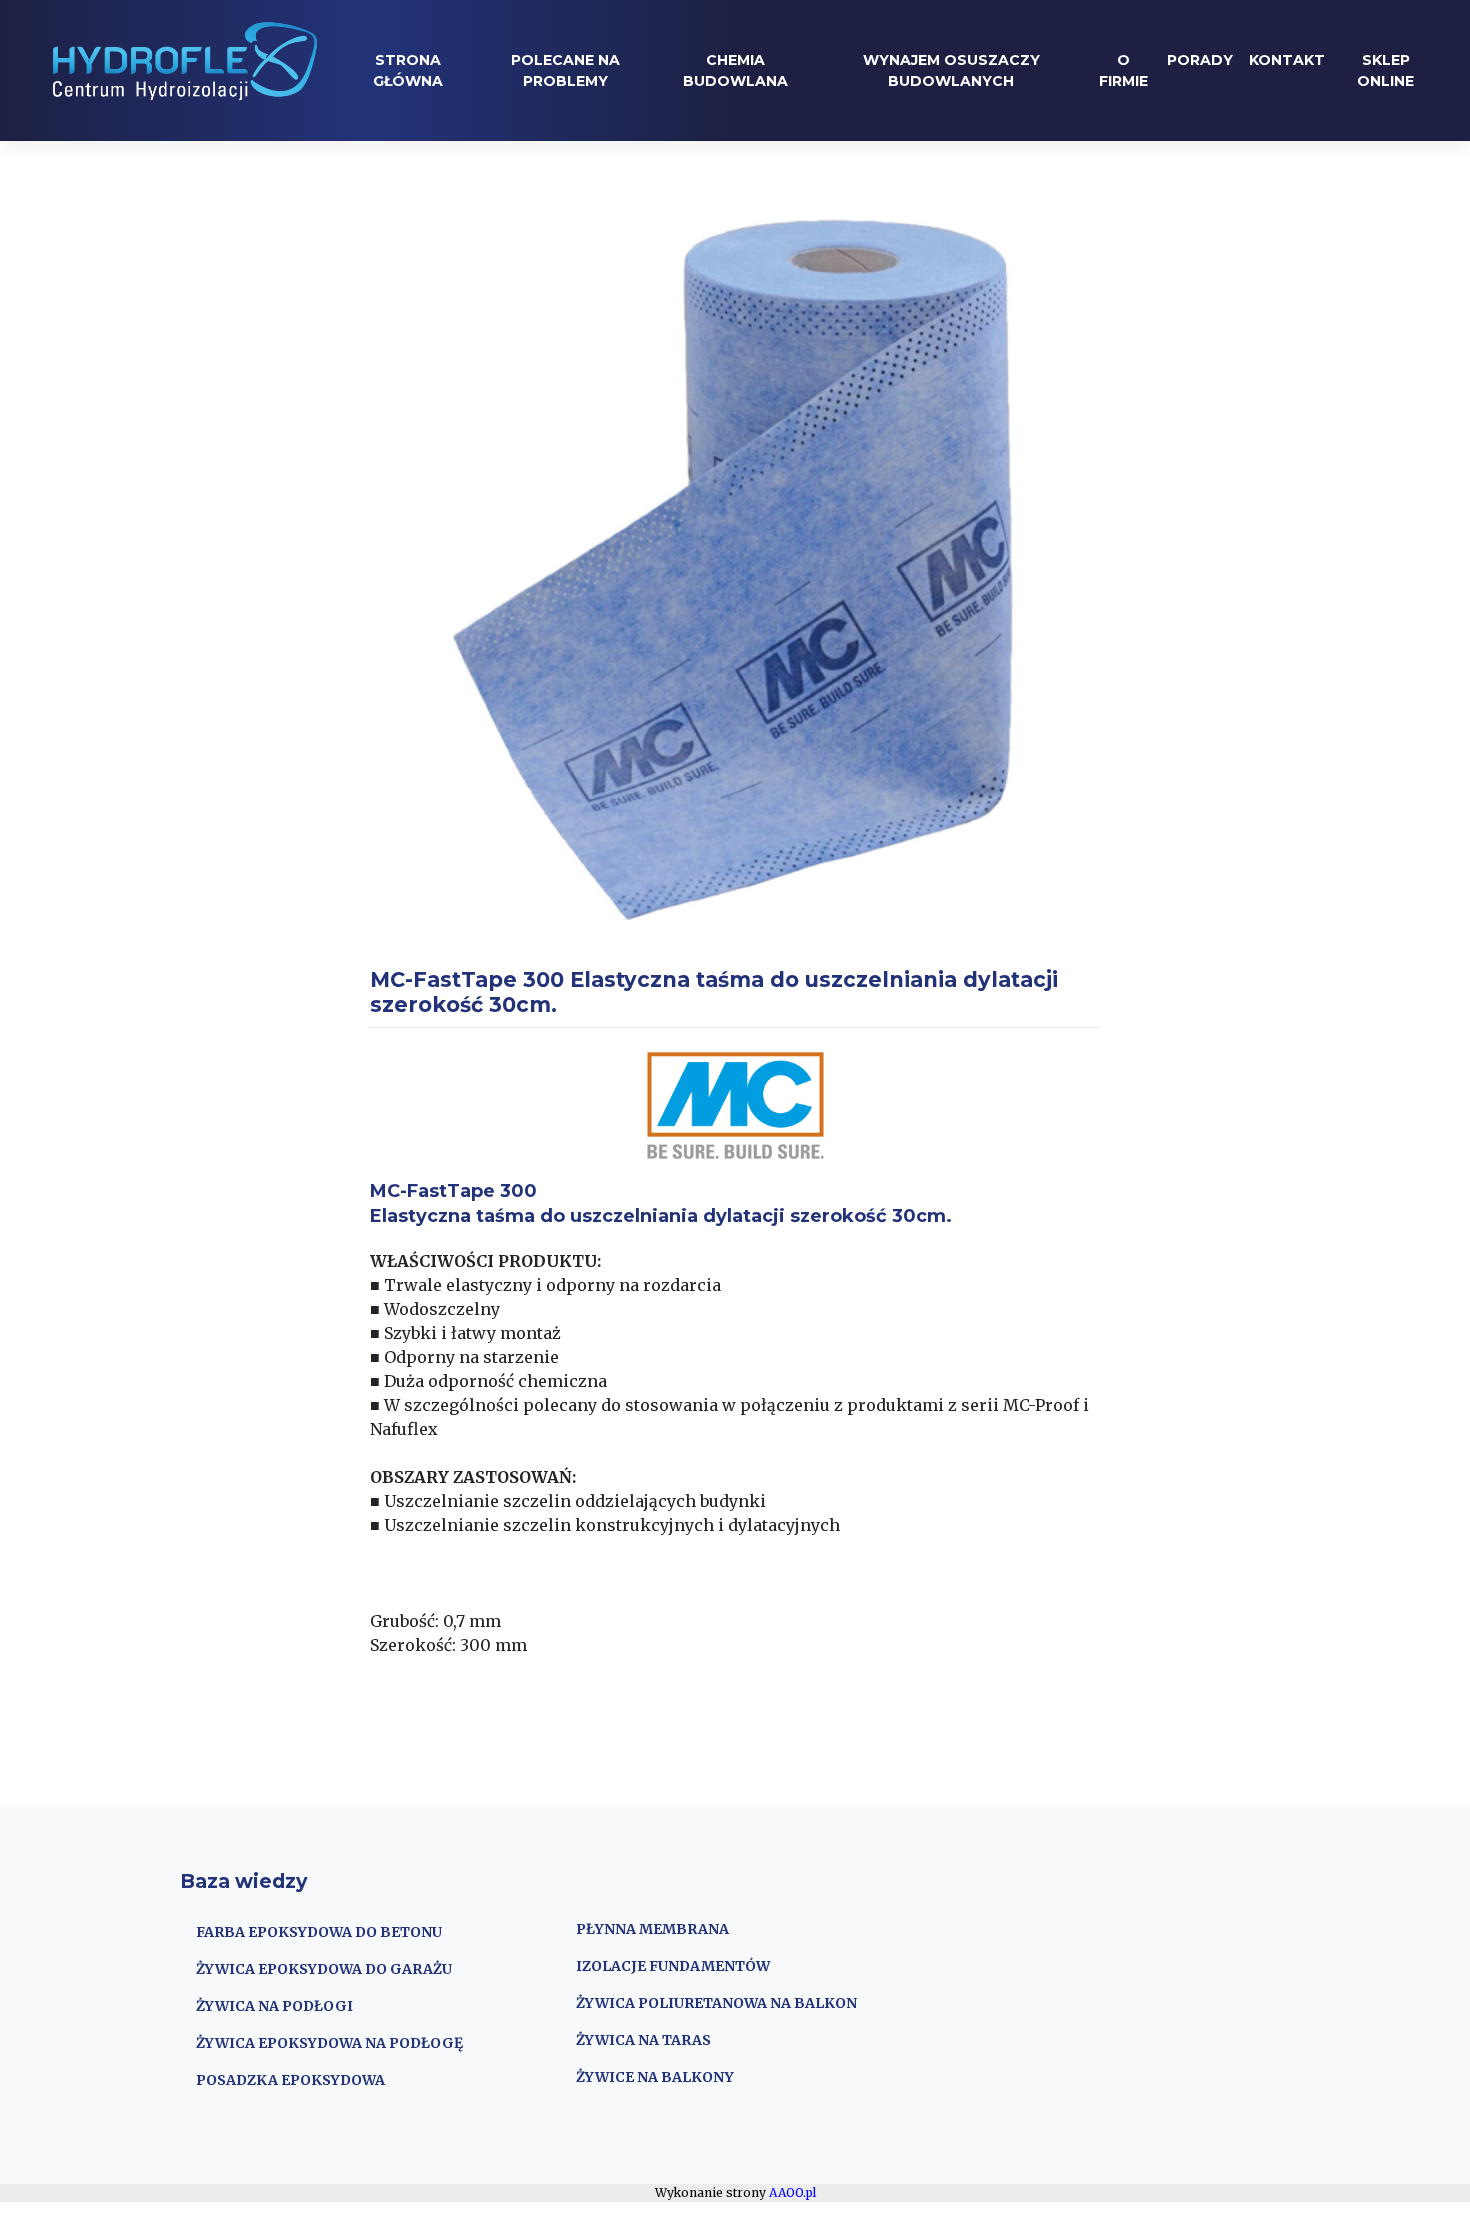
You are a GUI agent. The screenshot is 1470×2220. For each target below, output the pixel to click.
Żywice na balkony (655, 2077)
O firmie (1123, 70)
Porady (1200, 60)
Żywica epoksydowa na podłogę (329, 2043)
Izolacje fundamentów (673, 1966)
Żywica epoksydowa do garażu (324, 1969)
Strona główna (408, 70)
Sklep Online (1385, 70)
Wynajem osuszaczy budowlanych (951, 70)
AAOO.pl (792, 2192)
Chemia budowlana (735, 70)
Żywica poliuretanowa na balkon (716, 2003)
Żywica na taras (643, 2040)
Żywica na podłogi (274, 2006)
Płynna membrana (652, 1929)
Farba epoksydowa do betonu (319, 1932)
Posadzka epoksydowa (290, 2080)
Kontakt (1287, 60)
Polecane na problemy (565, 70)
